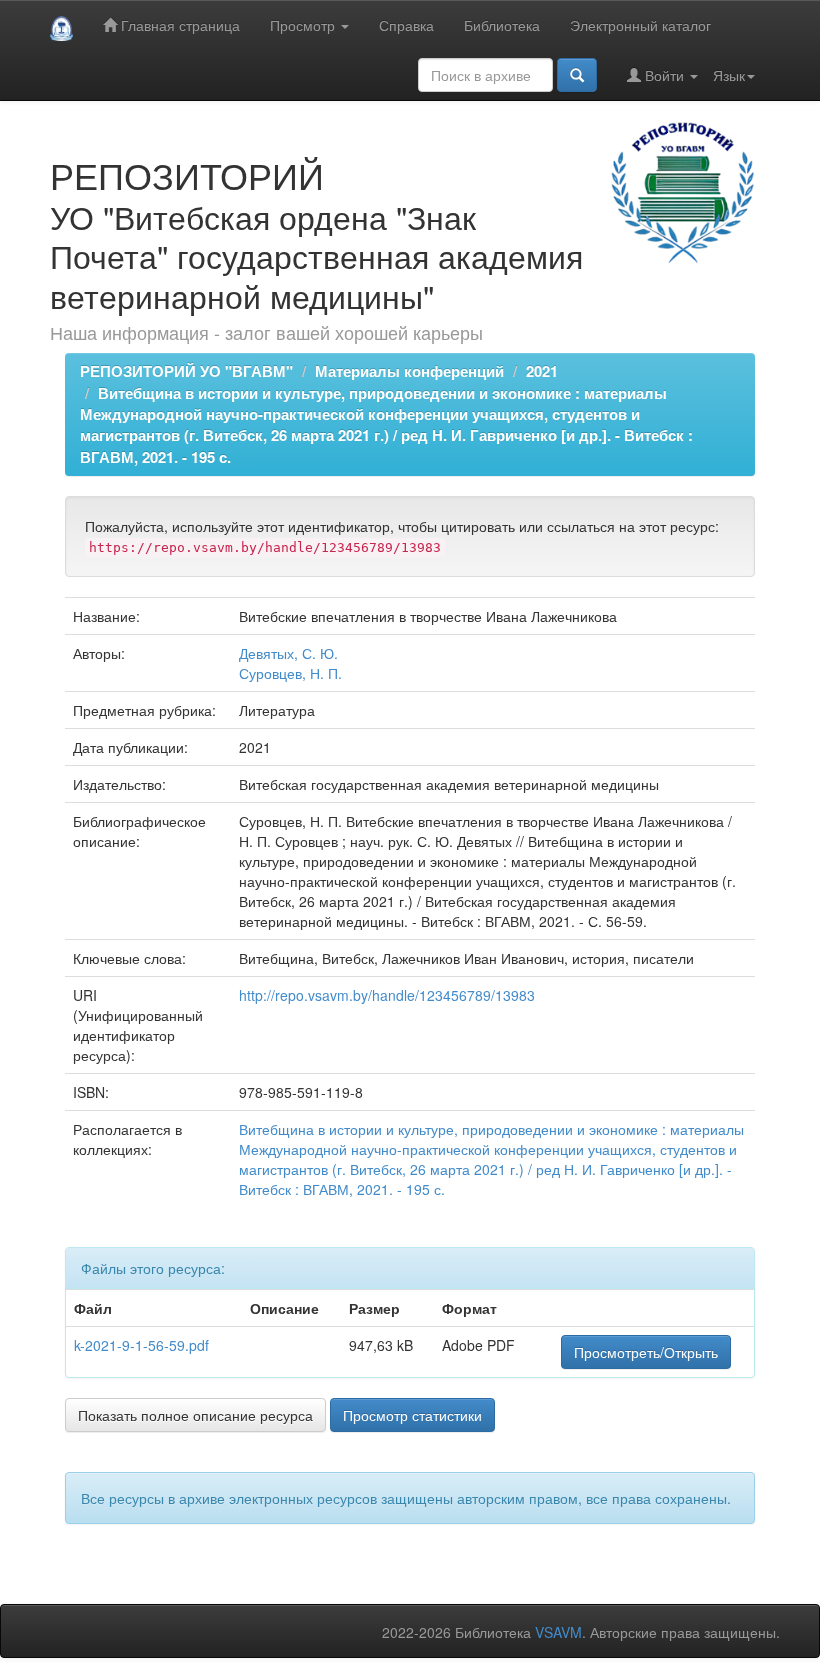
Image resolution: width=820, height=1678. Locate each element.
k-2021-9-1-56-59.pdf (141, 1345)
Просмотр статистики (412, 1415)
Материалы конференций (409, 371)
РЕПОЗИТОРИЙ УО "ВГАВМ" (186, 371)
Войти (664, 75)
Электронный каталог (640, 25)
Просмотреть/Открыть (646, 1352)
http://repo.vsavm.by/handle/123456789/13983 (387, 995)
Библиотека (502, 25)
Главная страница (178, 25)
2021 (542, 371)
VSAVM (558, 1632)
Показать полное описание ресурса (195, 1415)
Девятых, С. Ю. (288, 653)
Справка (406, 25)
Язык (729, 75)
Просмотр (304, 25)
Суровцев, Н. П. (290, 673)
